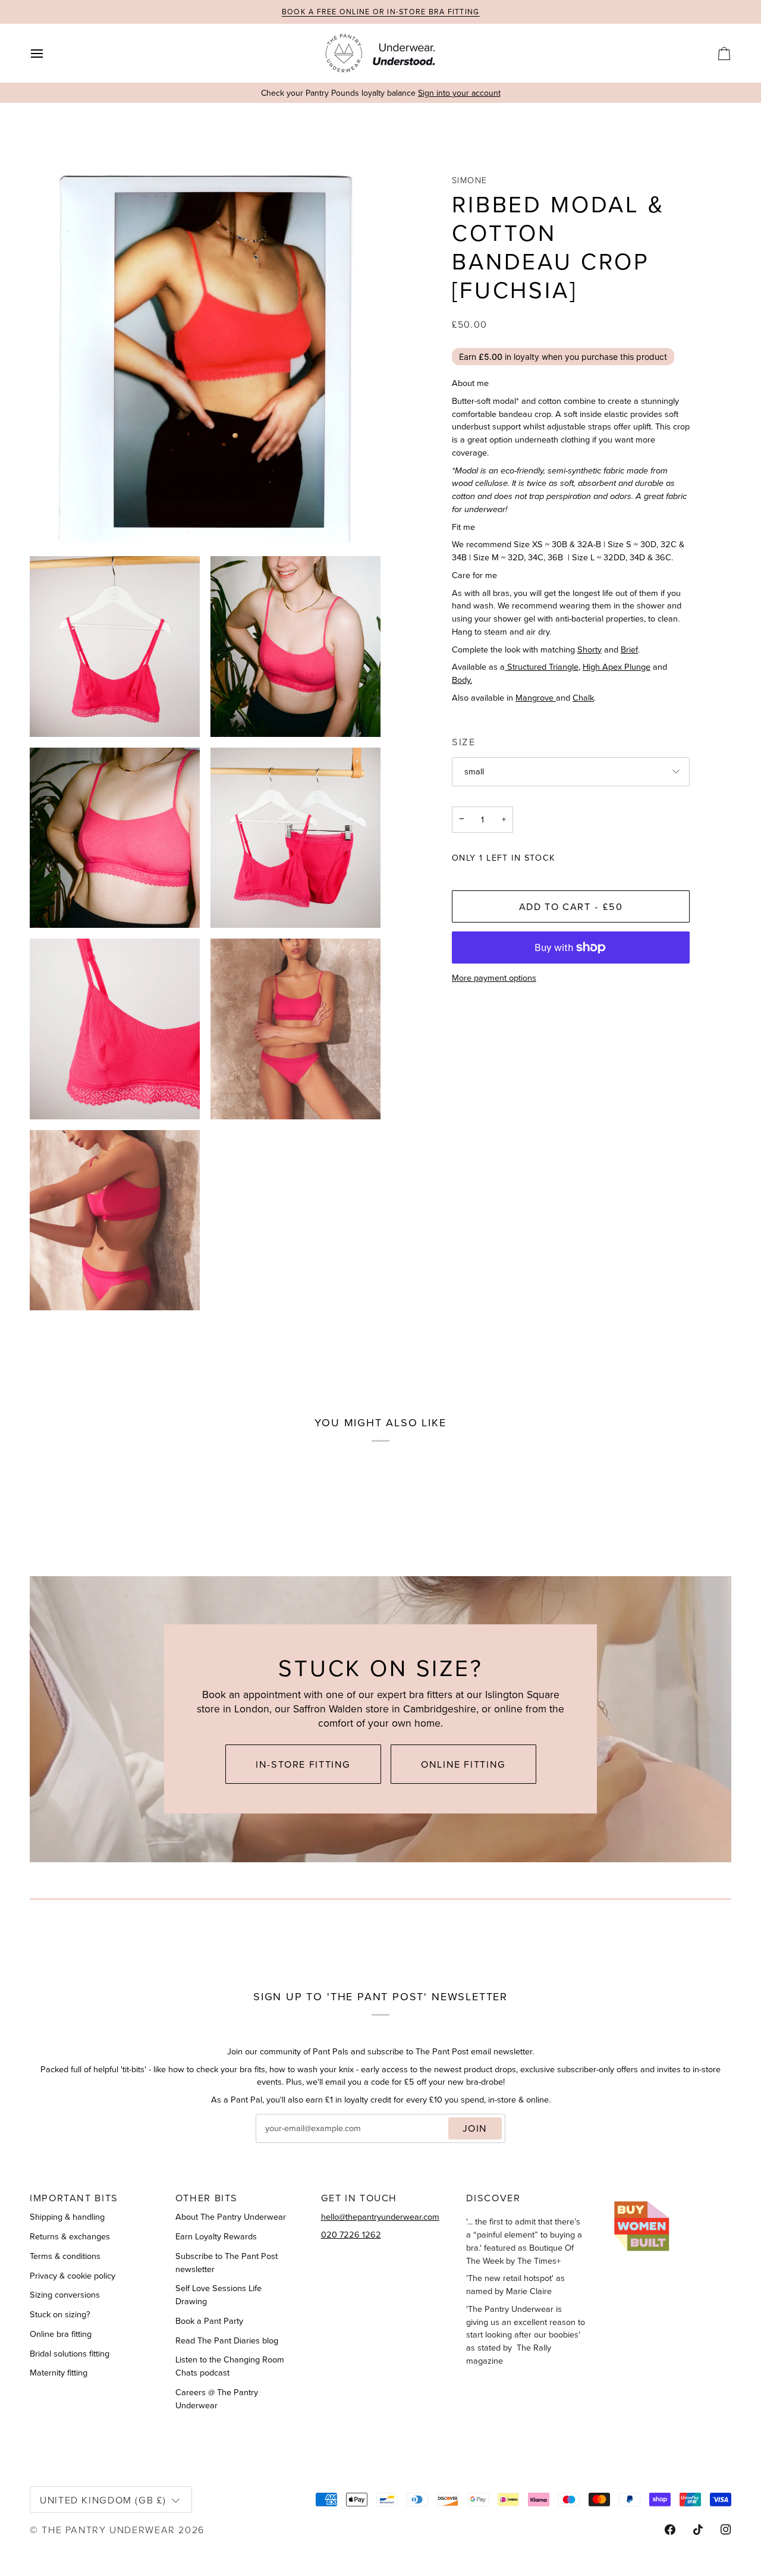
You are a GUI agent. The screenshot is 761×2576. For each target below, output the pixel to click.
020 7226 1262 (351, 2235)
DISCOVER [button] (493, 2198)
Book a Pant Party (209, 2321)
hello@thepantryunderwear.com (380, 2217)
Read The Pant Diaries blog (227, 2340)
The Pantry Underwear (109, 2529)
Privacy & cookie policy (73, 2276)
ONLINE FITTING (463, 1764)
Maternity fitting (59, 2373)
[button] (672, 2194)
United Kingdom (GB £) (103, 2500)
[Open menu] (48, 53)
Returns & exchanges (70, 2236)
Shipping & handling (67, 2217)
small (474, 771)
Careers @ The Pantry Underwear (217, 2399)
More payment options (494, 978)
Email (276, 2141)
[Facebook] (670, 2530)
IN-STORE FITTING (303, 1764)
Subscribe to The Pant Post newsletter (227, 2263)
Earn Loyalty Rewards (216, 2236)
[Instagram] (726, 2530)
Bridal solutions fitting (70, 2354)
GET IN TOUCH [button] (359, 2198)
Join (475, 2128)
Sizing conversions (65, 2295)
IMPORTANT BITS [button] (74, 2198)
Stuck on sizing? (60, 2314)
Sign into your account (459, 93)
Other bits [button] (207, 2198)
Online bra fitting (61, 2334)
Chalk (583, 698)
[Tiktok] (698, 2530)
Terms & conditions (65, 2256)
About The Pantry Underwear (231, 2217)
